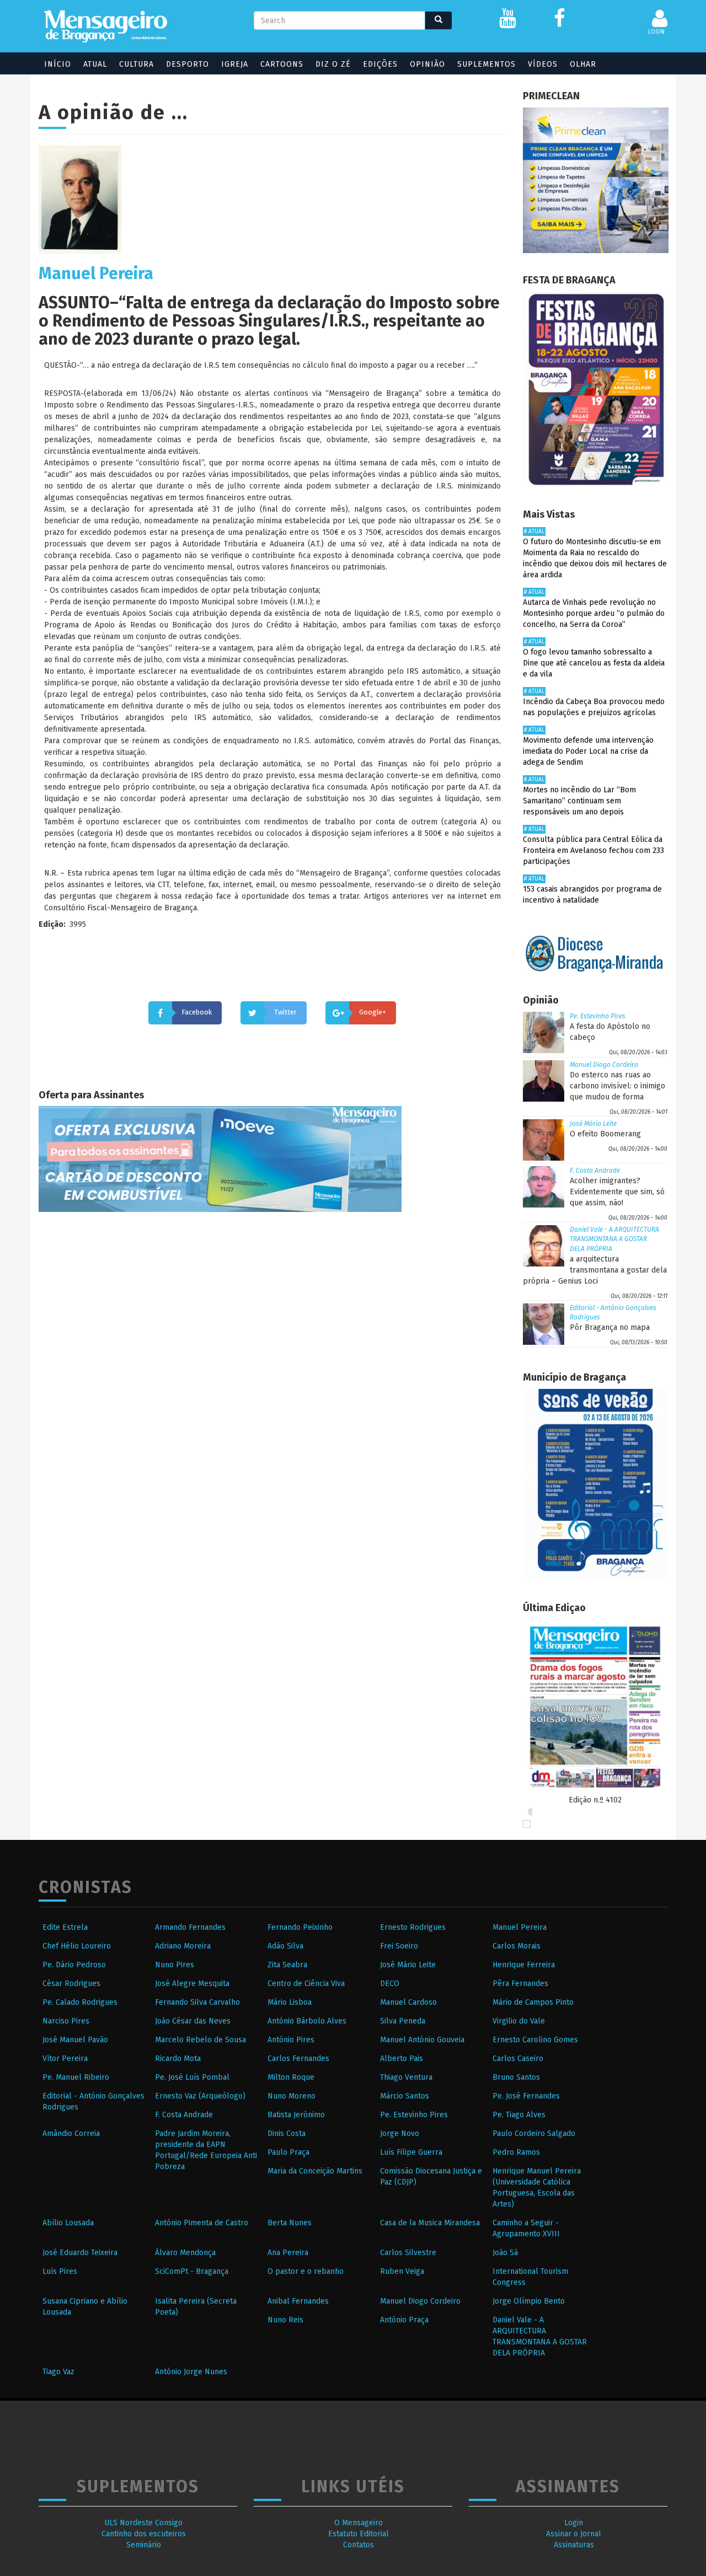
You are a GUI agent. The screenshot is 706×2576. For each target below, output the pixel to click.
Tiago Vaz (58, 2372)
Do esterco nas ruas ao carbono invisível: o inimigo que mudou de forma (617, 1086)
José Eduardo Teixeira (80, 2253)
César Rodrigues (71, 1984)
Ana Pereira (288, 2253)
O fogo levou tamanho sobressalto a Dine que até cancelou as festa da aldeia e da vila (594, 663)
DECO (390, 1984)
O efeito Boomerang (605, 1134)
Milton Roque (291, 2077)
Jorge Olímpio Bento (529, 2301)
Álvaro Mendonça (185, 2253)
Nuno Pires (175, 1965)
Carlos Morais (517, 1946)
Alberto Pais (402, 2059)
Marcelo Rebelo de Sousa (200, 2040)
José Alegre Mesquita (192, 1984)
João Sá (505, 2253)
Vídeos (543, 64)
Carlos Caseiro (518, 2059)
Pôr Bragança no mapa (610, 1327)
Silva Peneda (403, 2021)
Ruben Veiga (402, 2271)
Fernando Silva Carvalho (197, 2002)
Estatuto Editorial (359, 2534)
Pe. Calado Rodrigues (80, 2002)
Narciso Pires (66, 2021)
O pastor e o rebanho (306, 2271)
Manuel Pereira (520, 1927)
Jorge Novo (400, 2134)
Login (574, 2523)
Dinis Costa (287, 2134)
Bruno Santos (516, 2077)
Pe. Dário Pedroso (74, 1965)
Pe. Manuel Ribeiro (76, 2077)
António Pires (291, 2040)
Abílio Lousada (68, 2223)
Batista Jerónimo (296, 2115)
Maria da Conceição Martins (315, 2171)
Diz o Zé (333, 64)
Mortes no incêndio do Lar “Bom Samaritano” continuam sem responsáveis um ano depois (579, 801)
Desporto (188, 64)
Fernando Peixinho (300, 1927)
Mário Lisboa (290, 2002)
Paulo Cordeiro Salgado (534, 2134)
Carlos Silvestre (408, 2253)
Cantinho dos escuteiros (144, 2534)
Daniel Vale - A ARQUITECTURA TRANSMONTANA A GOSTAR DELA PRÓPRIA (614, 1239)
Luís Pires (60, 2271)
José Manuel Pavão (75, 2040)
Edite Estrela (65, 1927)
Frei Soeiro (399, 1946)
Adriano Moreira (183, 1946)
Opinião (427, 64)
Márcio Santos (405, 2096)
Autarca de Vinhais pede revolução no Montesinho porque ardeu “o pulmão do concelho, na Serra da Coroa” (594, 613)
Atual (95, 64)
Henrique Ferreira (524, 1965)
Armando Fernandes (190, 1927)
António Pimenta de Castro (202, 2223)
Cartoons (282, 64)
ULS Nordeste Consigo (143, 2523)
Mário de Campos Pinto (533, 2002)
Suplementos (486, 64)
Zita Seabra (287, 1965)
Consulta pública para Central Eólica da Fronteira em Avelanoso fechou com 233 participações (593, 850)
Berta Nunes (290, 2223)
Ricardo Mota (178, 2059)
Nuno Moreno (292, 2096)
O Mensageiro (359, 2523)
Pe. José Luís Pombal (192, 2077)
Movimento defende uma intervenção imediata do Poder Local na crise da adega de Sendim (588, 751)
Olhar (583, 64)
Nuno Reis (285, 2320)
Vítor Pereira (65, 2059)
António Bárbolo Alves (307, 2021)
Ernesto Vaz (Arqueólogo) (200, 2096)
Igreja (235, 64)
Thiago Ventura (406, 2077)
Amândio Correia (71, 2134)
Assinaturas (574, 2545)
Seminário (144, 2545)
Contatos (359, 2545)
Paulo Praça (288, 2152)
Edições (380, 64)
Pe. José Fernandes (526, 2096)
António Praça (404, 2320)
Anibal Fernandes (298, 2301)
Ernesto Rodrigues (413, 1927)
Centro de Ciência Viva (306, 1984)
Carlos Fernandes (298, 2059)
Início (58, 64)
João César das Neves (193, 2021)
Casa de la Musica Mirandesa (430, 2223)
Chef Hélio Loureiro (77, 1946)
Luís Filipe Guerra (411, 2152)
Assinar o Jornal (574, 2534)
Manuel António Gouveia (422, 2040)
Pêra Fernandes (520, 1984)
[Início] (106, 26)
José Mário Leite (593, 1124)
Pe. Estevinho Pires (598, 1016)
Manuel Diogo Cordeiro (604, 1065)
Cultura (137, 64)
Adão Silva (285, 1946)
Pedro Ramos (516, 2152)
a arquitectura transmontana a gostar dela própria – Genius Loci (595, 1270)
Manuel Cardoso (408, 2002)
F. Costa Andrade (595, 1171)
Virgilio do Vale (519, 2021)
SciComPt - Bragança (192, 2271)
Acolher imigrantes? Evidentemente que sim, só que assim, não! (617, 1192)
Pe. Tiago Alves (519, 2115)
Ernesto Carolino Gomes (535, 2040)
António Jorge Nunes (191, 2372)
